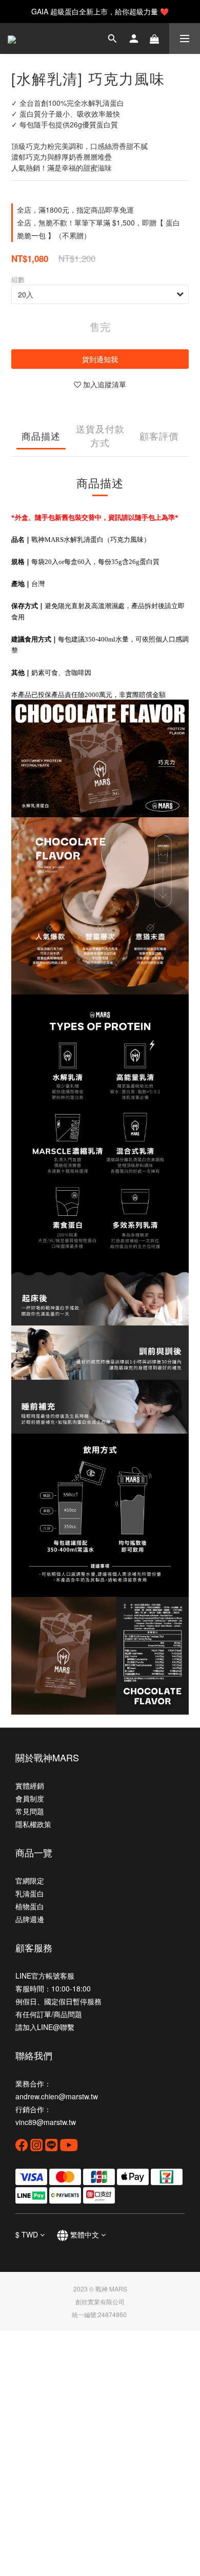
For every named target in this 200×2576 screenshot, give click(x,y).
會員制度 (30, 1798)
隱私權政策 (33, 1824)
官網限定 (30, 1881)
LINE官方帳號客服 (45, 1976)
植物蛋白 (30, 1906)
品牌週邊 (30, 1919)
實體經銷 (30, 1785)
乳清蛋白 (30, 1893)
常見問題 (30, 1811)
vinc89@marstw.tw (46, 2122)
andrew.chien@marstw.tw (57, 2096)
